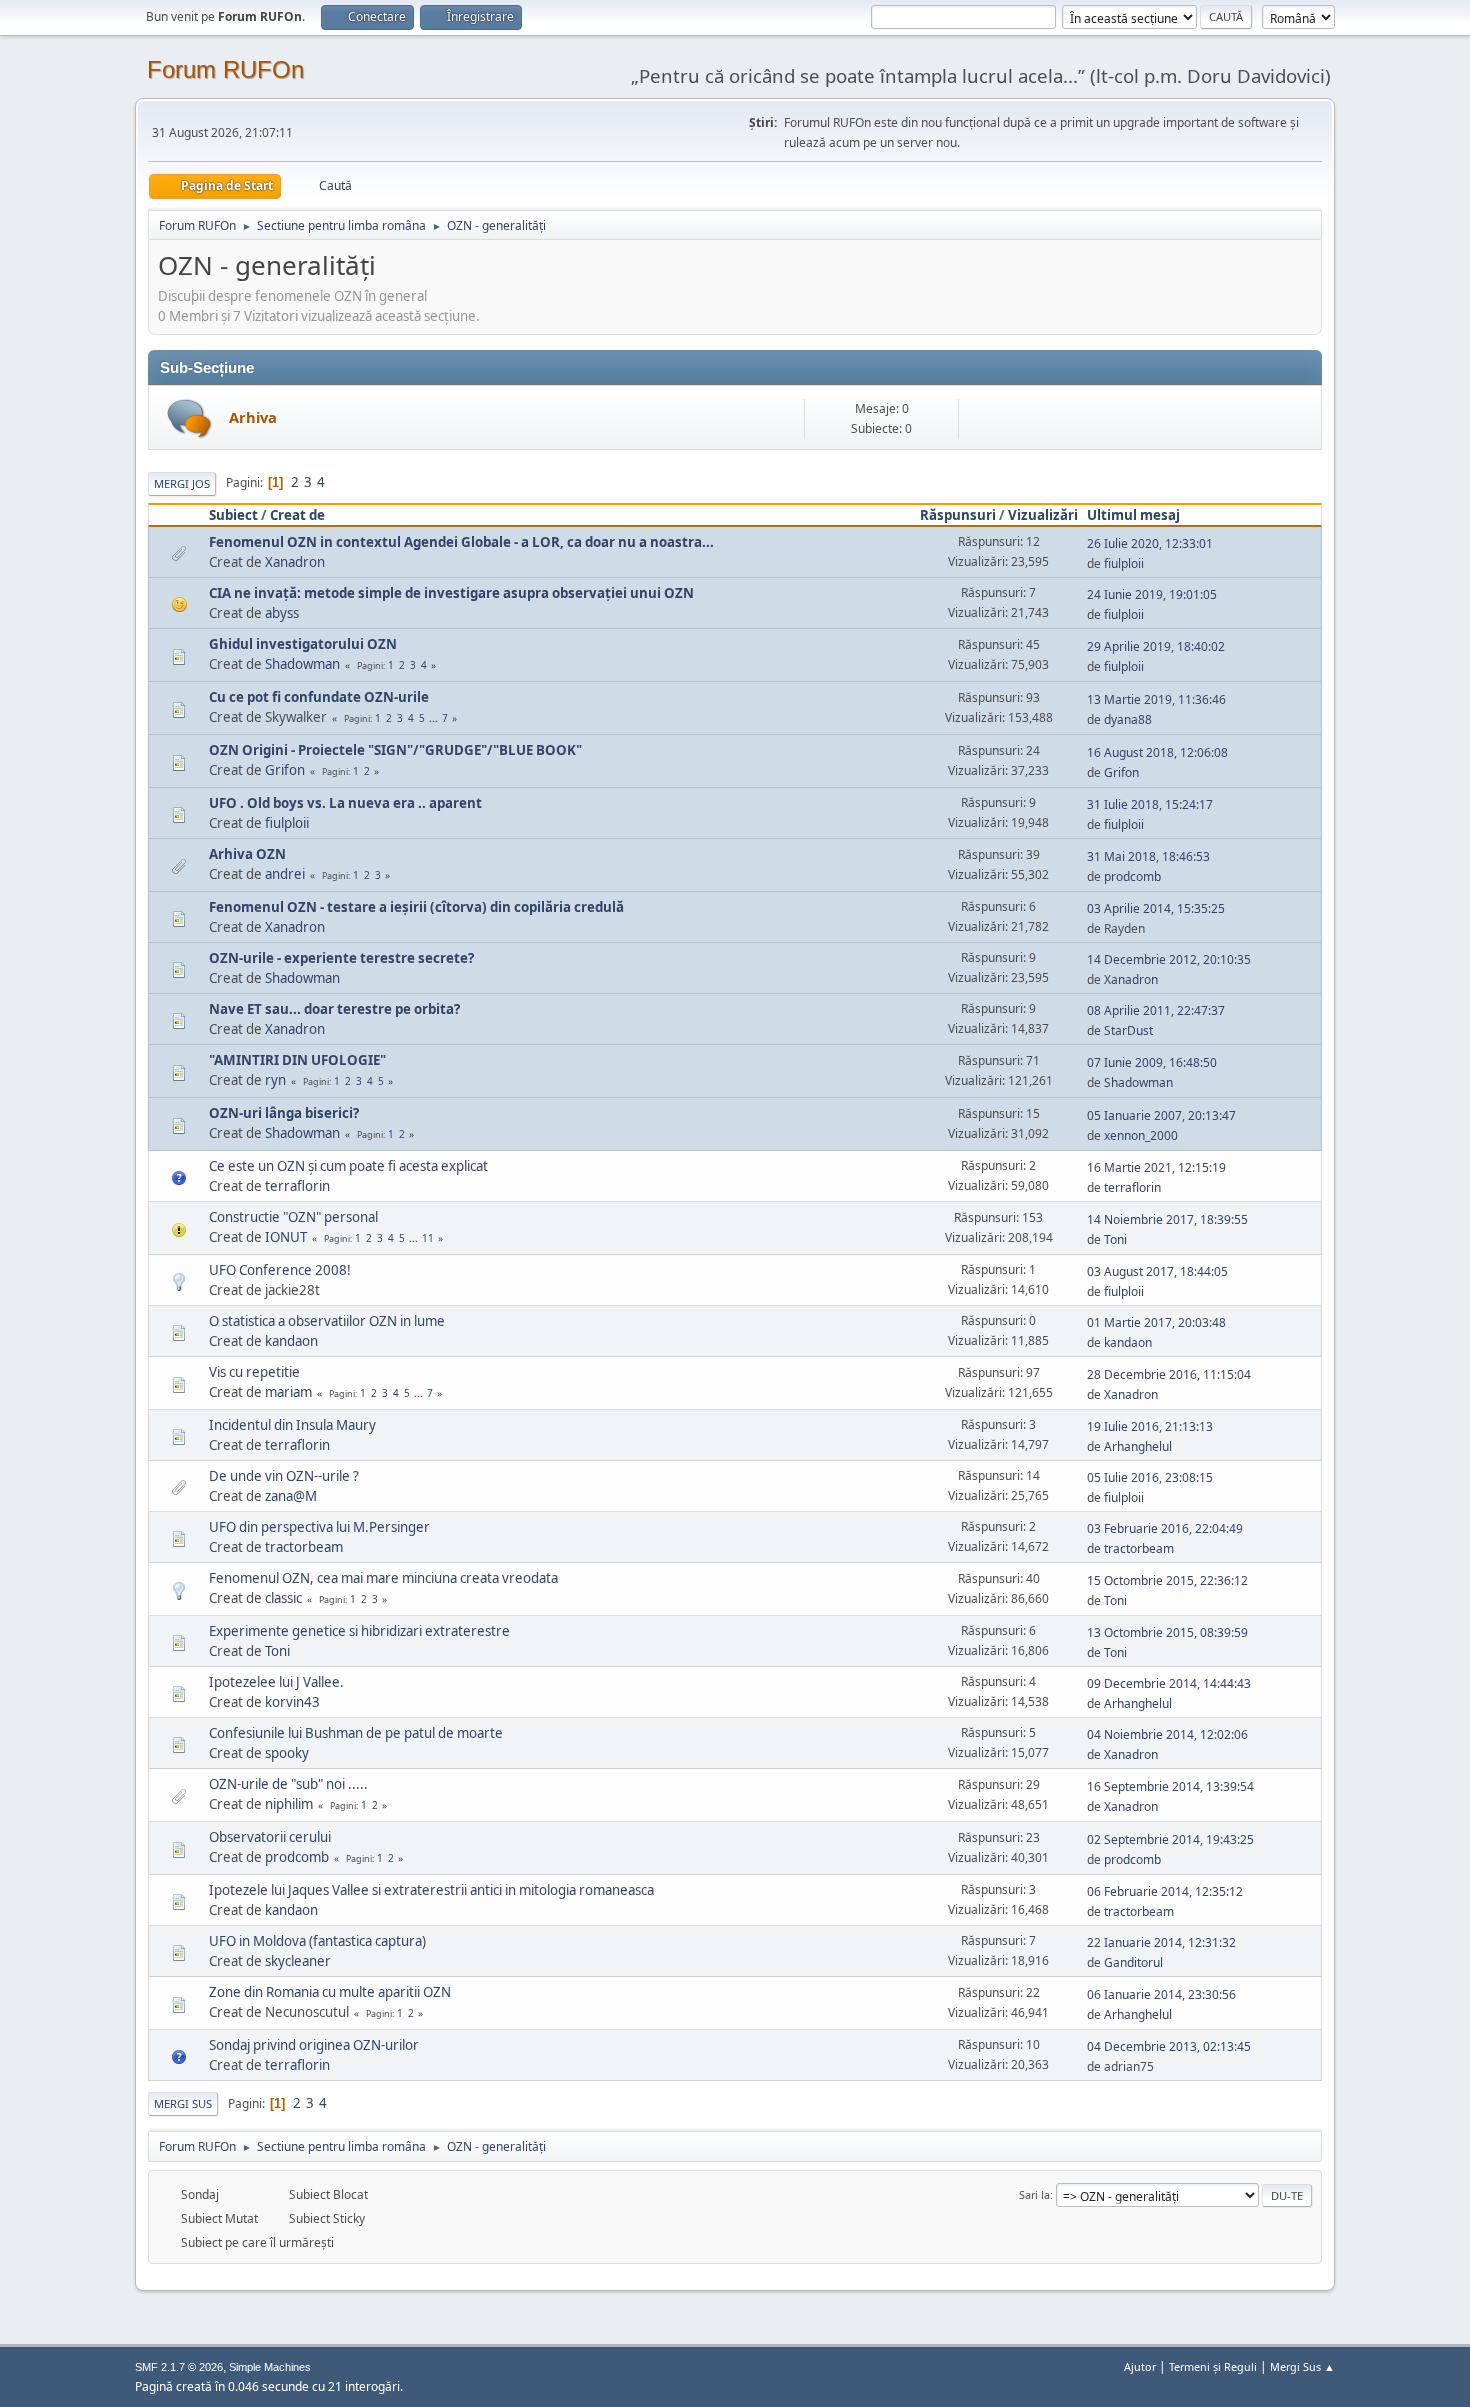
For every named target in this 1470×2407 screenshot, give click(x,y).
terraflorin (297, 1186)
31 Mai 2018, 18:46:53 (1148, 856)
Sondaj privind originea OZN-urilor (314, 2045)
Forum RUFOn (225, 69)
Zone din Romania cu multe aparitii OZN (330, 1992)
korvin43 (292, 1702)
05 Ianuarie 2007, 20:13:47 (1161, 1115)
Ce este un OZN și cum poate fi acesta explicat (348, 1166)
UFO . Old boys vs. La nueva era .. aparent (345, 803)
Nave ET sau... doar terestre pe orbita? (334, 1009)
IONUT (286, 1237)
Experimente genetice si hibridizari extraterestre (359, 1631)
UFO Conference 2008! (280, 1270)
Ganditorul (1133, 1962)
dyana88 (1128, 719)
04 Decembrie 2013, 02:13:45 (1169, 2046)
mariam (288, 1392)
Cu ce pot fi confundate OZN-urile (319, 697)
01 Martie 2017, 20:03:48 (1156, 1322)
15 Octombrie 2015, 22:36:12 (1167, 1580)
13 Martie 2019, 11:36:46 (1156, 699)
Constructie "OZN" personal (293, 1217)
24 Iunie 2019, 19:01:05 (1152, 594)
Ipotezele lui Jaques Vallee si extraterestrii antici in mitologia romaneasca (431, 1890)
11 (428, 1238)
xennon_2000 (1141, 1135)
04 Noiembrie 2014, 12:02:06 (1167, 1734)
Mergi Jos (182, 483)
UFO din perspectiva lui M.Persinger (319, 1527)
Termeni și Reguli (1213, 2366)
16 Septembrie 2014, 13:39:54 (1170, 1786)
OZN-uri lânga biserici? (284, 1113)
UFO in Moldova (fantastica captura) (317, 1941)
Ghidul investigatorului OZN (303, 644)
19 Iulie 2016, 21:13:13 (1150, 1426)
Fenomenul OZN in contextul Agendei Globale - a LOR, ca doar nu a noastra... (461, 542)
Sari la (1034, 2194)
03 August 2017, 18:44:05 (1157, 1271)
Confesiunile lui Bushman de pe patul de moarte (356, 1733)
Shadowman (302, 664)
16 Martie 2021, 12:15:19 (1156, 1167)
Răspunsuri (958, 515)
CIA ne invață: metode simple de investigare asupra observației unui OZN (451, 593)
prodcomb (1132, 876)
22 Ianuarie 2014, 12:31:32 (1161, 1942)
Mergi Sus (183, 2103)
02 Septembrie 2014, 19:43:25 (1170, 1839)
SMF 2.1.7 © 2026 (179, 2367)
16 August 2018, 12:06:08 (1157, 752)
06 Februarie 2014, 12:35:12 (1165, 1891)
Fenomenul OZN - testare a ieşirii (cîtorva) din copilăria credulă (416, 907)
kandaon (291, 1341)
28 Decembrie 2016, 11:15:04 (1169, 1374)
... (435, 718)
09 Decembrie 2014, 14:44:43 (1169, 1683)
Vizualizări (1043, 515)
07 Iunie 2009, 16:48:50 (1152, 1062)
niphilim (289, 1804)
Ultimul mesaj (1133, 515)
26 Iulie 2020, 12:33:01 (1150, 543)
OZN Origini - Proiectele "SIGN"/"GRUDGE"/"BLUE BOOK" (395, 750)
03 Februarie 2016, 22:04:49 (1165, 1528)
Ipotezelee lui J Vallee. (276, 1682)
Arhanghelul (1138, 1446)
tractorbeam (304, 1547)
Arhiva (253, 417)
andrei (285, 874)
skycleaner (298, 1961)
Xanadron (295, 562)
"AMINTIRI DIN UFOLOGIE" (297, 1060)
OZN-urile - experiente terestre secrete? (341, 958)
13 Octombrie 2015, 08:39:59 (1167, 1632)
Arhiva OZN (247, 854)
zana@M (291, 1496)
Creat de (297, 515)
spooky (287, 1753)
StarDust (1128, 1030)
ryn (275, 1080)
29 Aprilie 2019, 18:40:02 (1156, 646)
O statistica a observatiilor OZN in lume (327, 1321)
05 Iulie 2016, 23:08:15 (1150, 1477)
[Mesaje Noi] (189, 418)
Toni (1115, 1239)
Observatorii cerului (270, 1837)
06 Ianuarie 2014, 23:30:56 (1161, 1994)
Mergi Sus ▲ (1302, 2366)
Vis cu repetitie (254, 1372)
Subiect (233, 515)
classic (283, 1598)
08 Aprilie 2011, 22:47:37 (1156, 1010)
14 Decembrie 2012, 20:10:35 (1169, 959)
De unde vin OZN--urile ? (284, 1476)
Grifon (285, 770)
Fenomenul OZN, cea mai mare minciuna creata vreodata (383, 1578)
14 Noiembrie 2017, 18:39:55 (1167, 1219)
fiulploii (1124, 563)
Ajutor (1140, 2366)
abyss (282, 613)
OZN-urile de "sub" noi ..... (288, 1784)
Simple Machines (270, 2367)
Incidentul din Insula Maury (292, 1425)
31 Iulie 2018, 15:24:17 (1150, 804)
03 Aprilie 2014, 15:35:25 (1156, 908)
